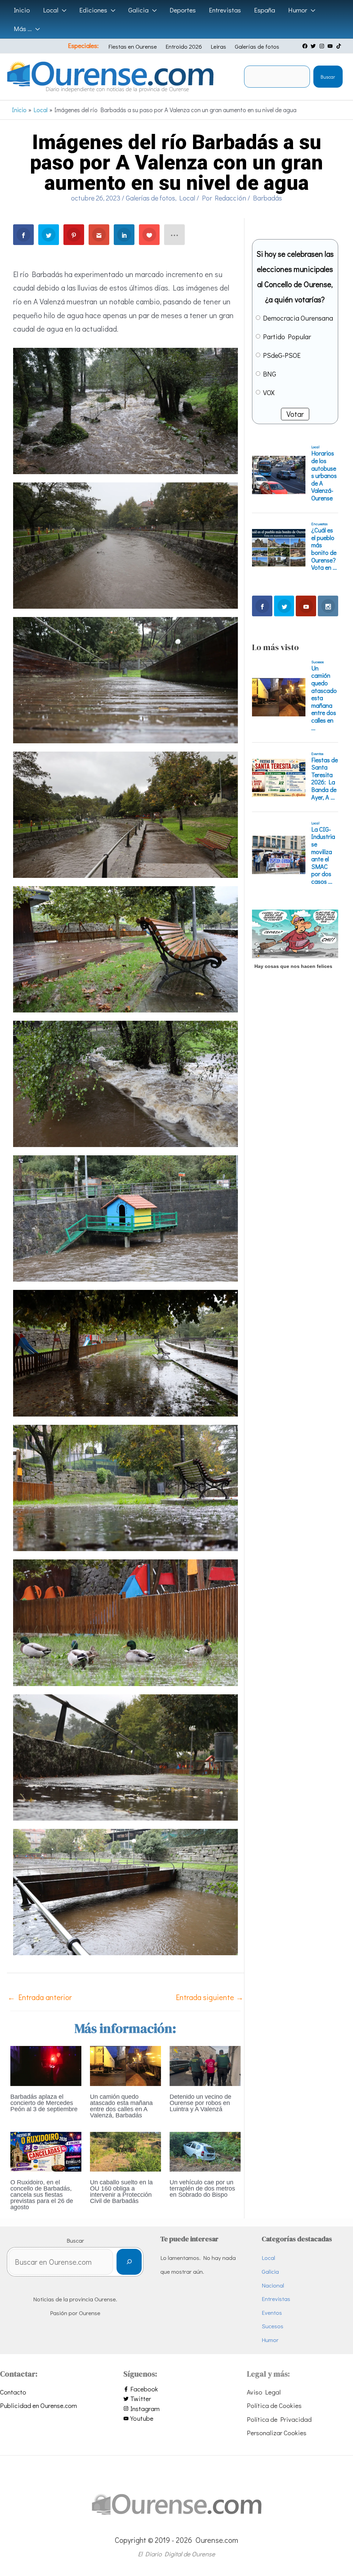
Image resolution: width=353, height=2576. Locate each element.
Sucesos (273, 2326)
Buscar (328, 77)
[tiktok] (340, 46)
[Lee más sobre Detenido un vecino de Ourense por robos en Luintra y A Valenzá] (205, 2065)
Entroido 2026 (184, 46)
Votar (295, 414)
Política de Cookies (274, 2405)
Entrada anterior (40, 1997)
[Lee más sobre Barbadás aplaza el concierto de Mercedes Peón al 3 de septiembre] (46, 2065)
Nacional (273, 2285)
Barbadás (268, 198)
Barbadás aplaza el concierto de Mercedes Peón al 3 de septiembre (44, 2103)
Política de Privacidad (279, 2419)
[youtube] (331, 46)
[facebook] (306, 46)
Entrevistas (276, 2299)
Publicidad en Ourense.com (38, 2405)
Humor (270, 2340)
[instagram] (323, 46)
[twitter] (314, 46)
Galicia (270, 2271)
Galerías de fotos (257, 46)
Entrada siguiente (210, 1997)
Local (187, 198)
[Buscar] (129, 2262)
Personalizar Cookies (277, 2433)
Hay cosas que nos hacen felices (293, 966)
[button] (62, 10)
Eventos (272, 2313)
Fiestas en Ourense (133, 46)
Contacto (13, 2392)
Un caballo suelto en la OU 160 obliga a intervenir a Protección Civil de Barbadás (121, 2192)
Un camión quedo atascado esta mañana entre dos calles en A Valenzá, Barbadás (121, 2106)
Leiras (218, 46)
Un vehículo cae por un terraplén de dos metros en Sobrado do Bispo (202, 2188)
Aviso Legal (264, 2392)
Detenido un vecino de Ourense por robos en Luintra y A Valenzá (200, 2103)
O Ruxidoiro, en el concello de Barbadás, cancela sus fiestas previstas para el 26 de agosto (42, 2195)
